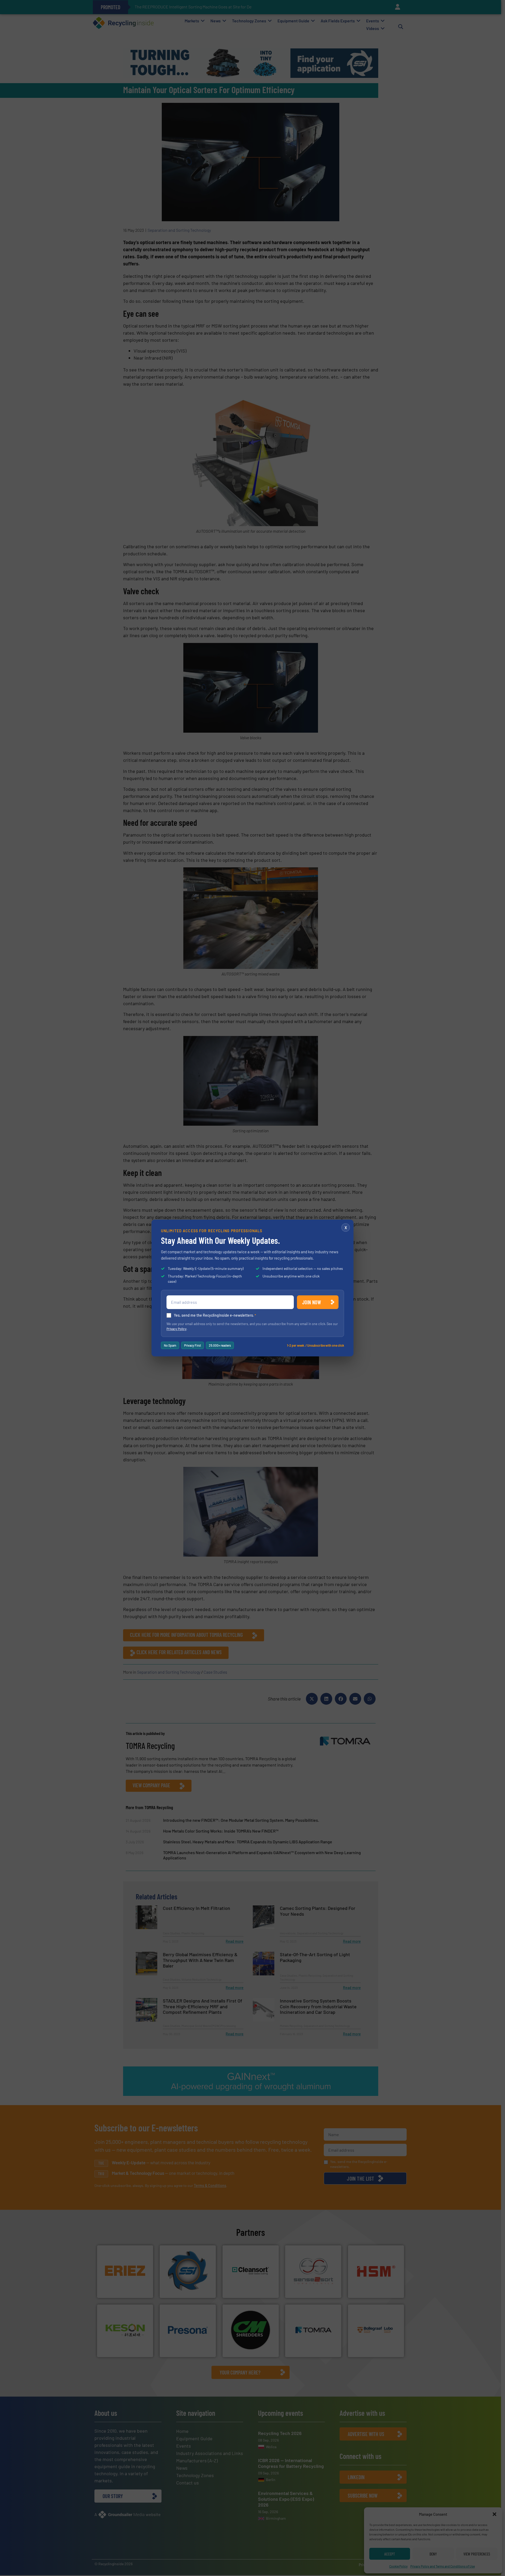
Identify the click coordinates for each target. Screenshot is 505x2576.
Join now (312, 1302)
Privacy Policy (176, 1329)
